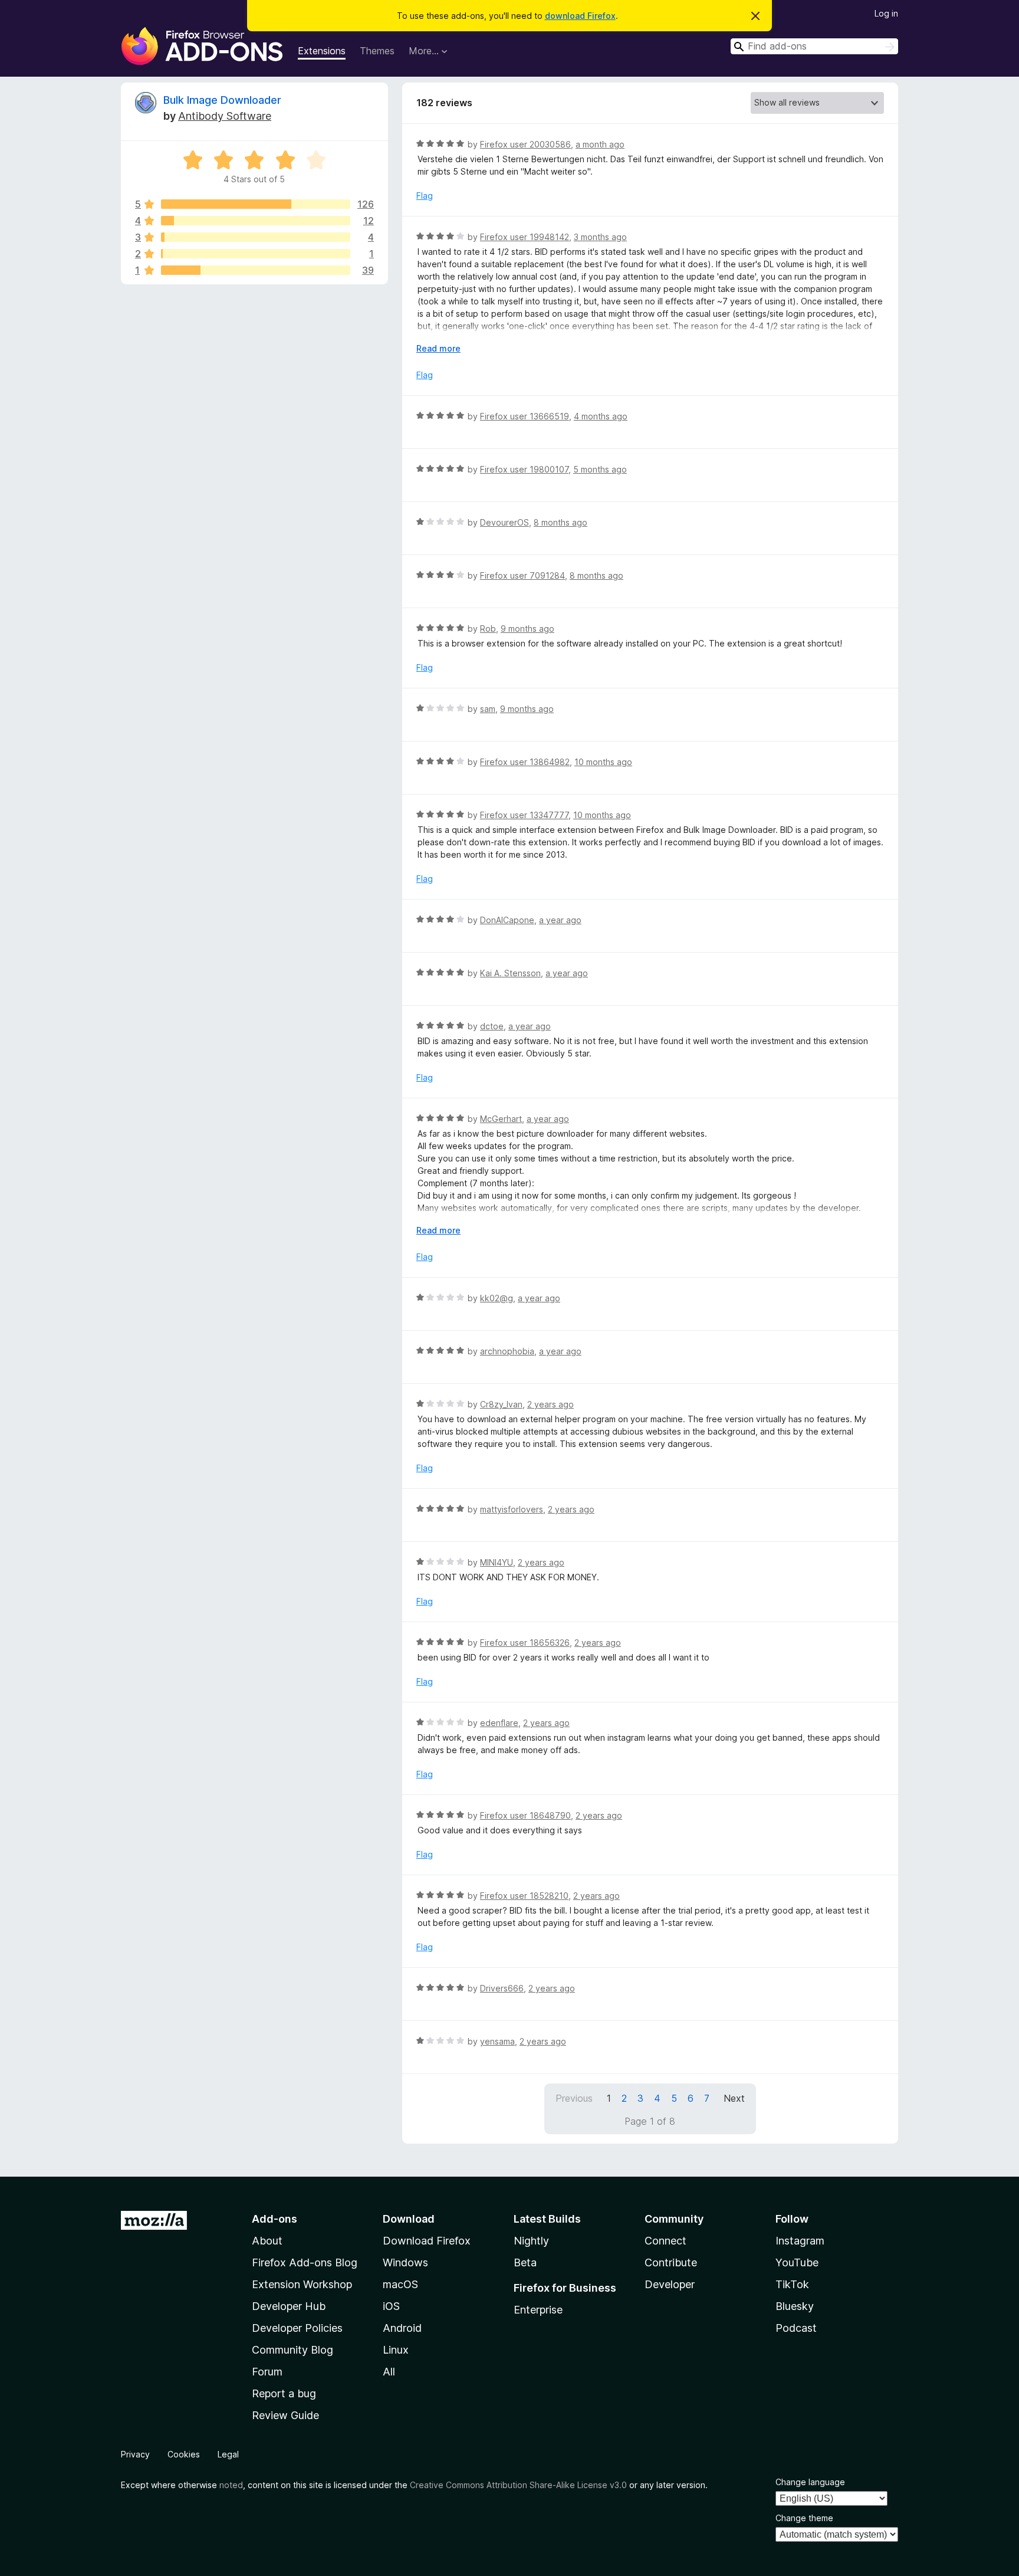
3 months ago (600, 237)
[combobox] (814, 46)
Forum (267, 2372)
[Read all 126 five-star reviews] (256, 204)
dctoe (492, 1026)
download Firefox (580, 16)
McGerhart (501, 1119)
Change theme (804, 2518)
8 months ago (561, 522)
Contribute (671, 2262)
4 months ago (601, 416)
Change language (810, 2482)
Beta (525, 2262)
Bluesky (795, 2306)
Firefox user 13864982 (525, 762)
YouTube (797, 2262)
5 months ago (600, 469)
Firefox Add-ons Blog (305, 2262)
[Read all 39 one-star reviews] (256, 270)
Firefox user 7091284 (522, 575)
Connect (665, 2241)
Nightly (531, 2241)
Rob (488, 629)
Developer (670, 2284)
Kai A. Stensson (510, 973)
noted (231, 2485)
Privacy (135, 2454)
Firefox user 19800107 (524, 469)
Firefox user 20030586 (525, 144)
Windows (405, 2262)
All (389, 2372)
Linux (396, 2350)
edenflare (499, 1723)
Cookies (184, 2454)
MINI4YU (497, 1562)
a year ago (560, 920)
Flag (425, 196)
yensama (497, 2041)
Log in (886, 13)
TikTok (792, 2284)
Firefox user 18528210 (524, 1896)
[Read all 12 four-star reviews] (256, 221)
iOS (391, 2306)
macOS (400, 2284)
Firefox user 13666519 (525, 416)
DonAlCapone (507, 920)
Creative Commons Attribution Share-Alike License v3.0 (518, 2485)
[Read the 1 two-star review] (256, 254)
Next (734, 2098)
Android (402, 2328)
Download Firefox (427, 2241)
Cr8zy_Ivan (501, 1404)
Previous (574, 2098)
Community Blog (292, 2350)
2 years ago (550, 1404)
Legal (228, 2454)
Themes (377, 51)
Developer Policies (297, 2328)
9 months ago (527, 629)
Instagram (800, 2241)
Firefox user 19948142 (525, 237)
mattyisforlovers (512, 1509)
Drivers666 (502, 1988)
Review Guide (285, 2415)
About (267, 2241)
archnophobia (507, 1351)
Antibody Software (225, 116)
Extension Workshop (302, 2284)
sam (488, 709)
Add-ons (275, 2219)
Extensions (322, 51)
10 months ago (603, 762)
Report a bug (284, 2393)
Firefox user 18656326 (525, 1643)
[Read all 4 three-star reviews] (256, 237)
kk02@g (497, 1298)
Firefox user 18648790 (525, 1815)
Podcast (796, 2328)
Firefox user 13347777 (524, 815)
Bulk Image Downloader (222, 100)
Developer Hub (289, 2306)
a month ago (600, 144)
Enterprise (538, 2310)
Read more (438, 348)
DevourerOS (504, 522)
